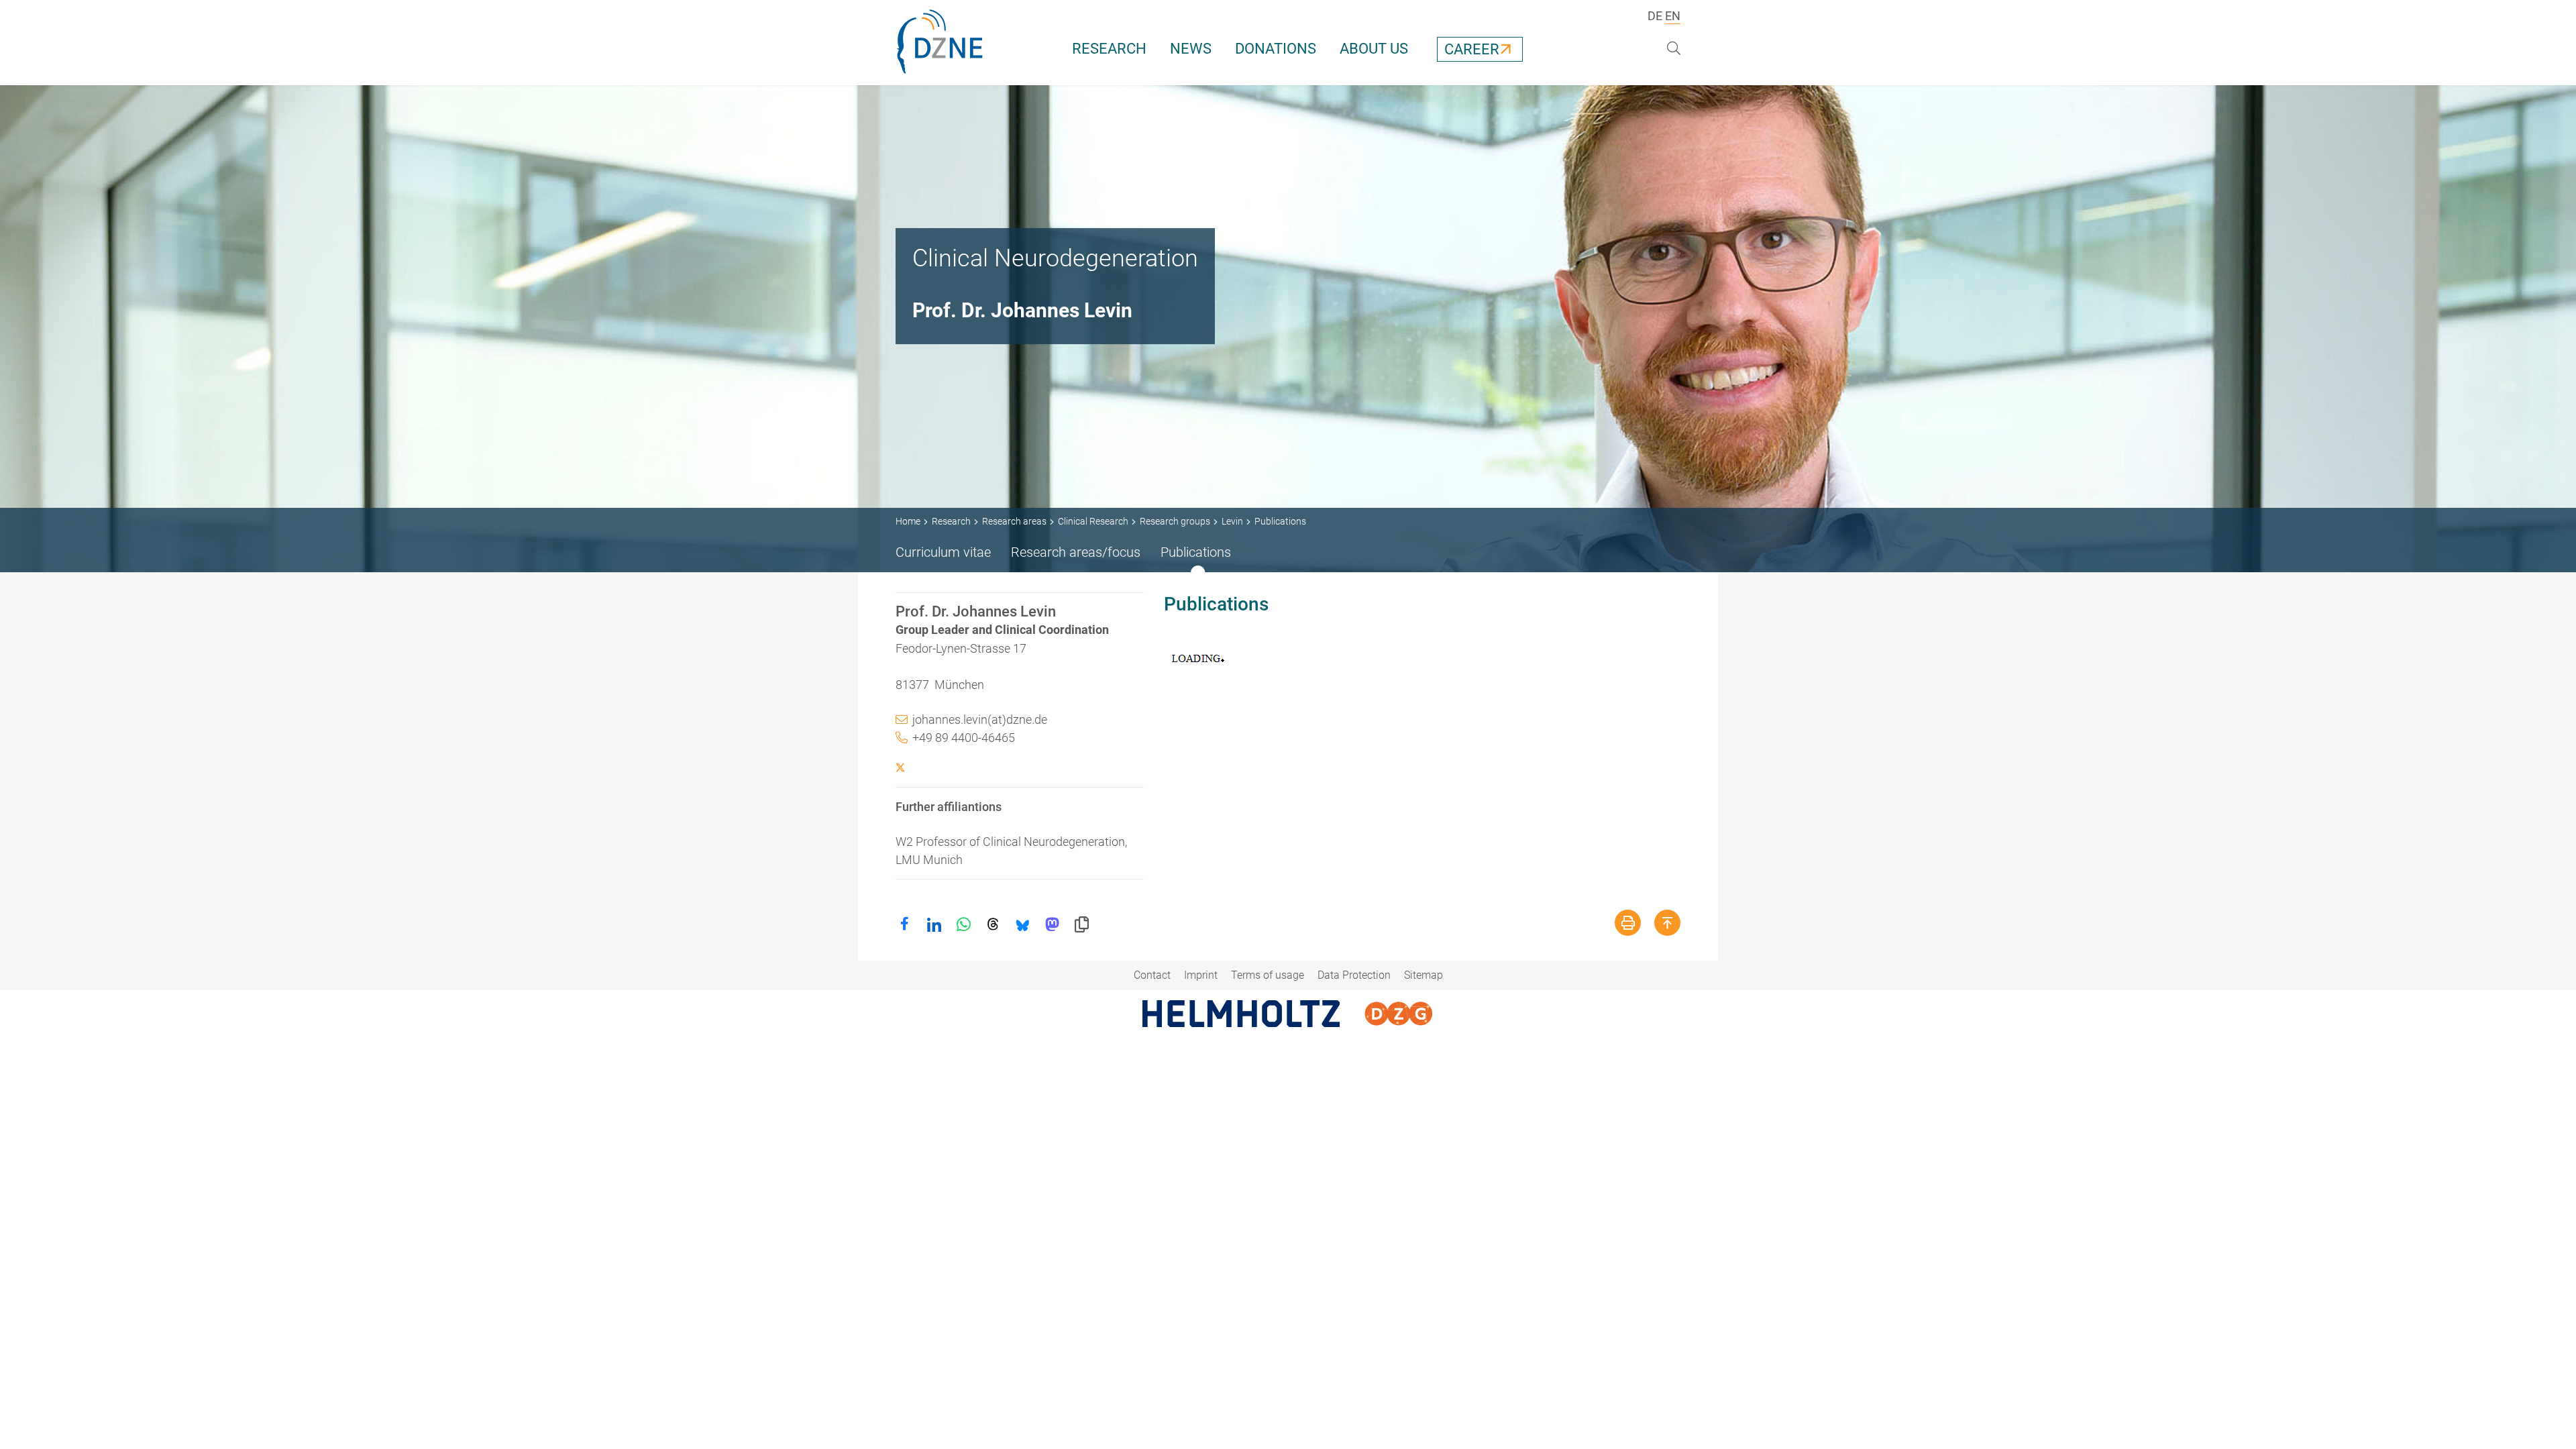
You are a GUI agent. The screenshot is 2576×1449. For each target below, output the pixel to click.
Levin (1232, 521)
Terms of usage (1268, 975)
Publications (1196, 552)
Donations (1276, 49)
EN (1673, 16)
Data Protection (1354, 975)
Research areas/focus (1076, 552)
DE (1655, 16)
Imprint (1201, 975)
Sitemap (1424, 975)
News (1191, 49)
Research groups (1175, 521)
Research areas (1014, 521)
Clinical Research (1093, 521)
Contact (1152, 975)
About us (1374, 49)
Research (1109, 49)
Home (908, 521)
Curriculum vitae (943, 552)
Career (1472, 49)
